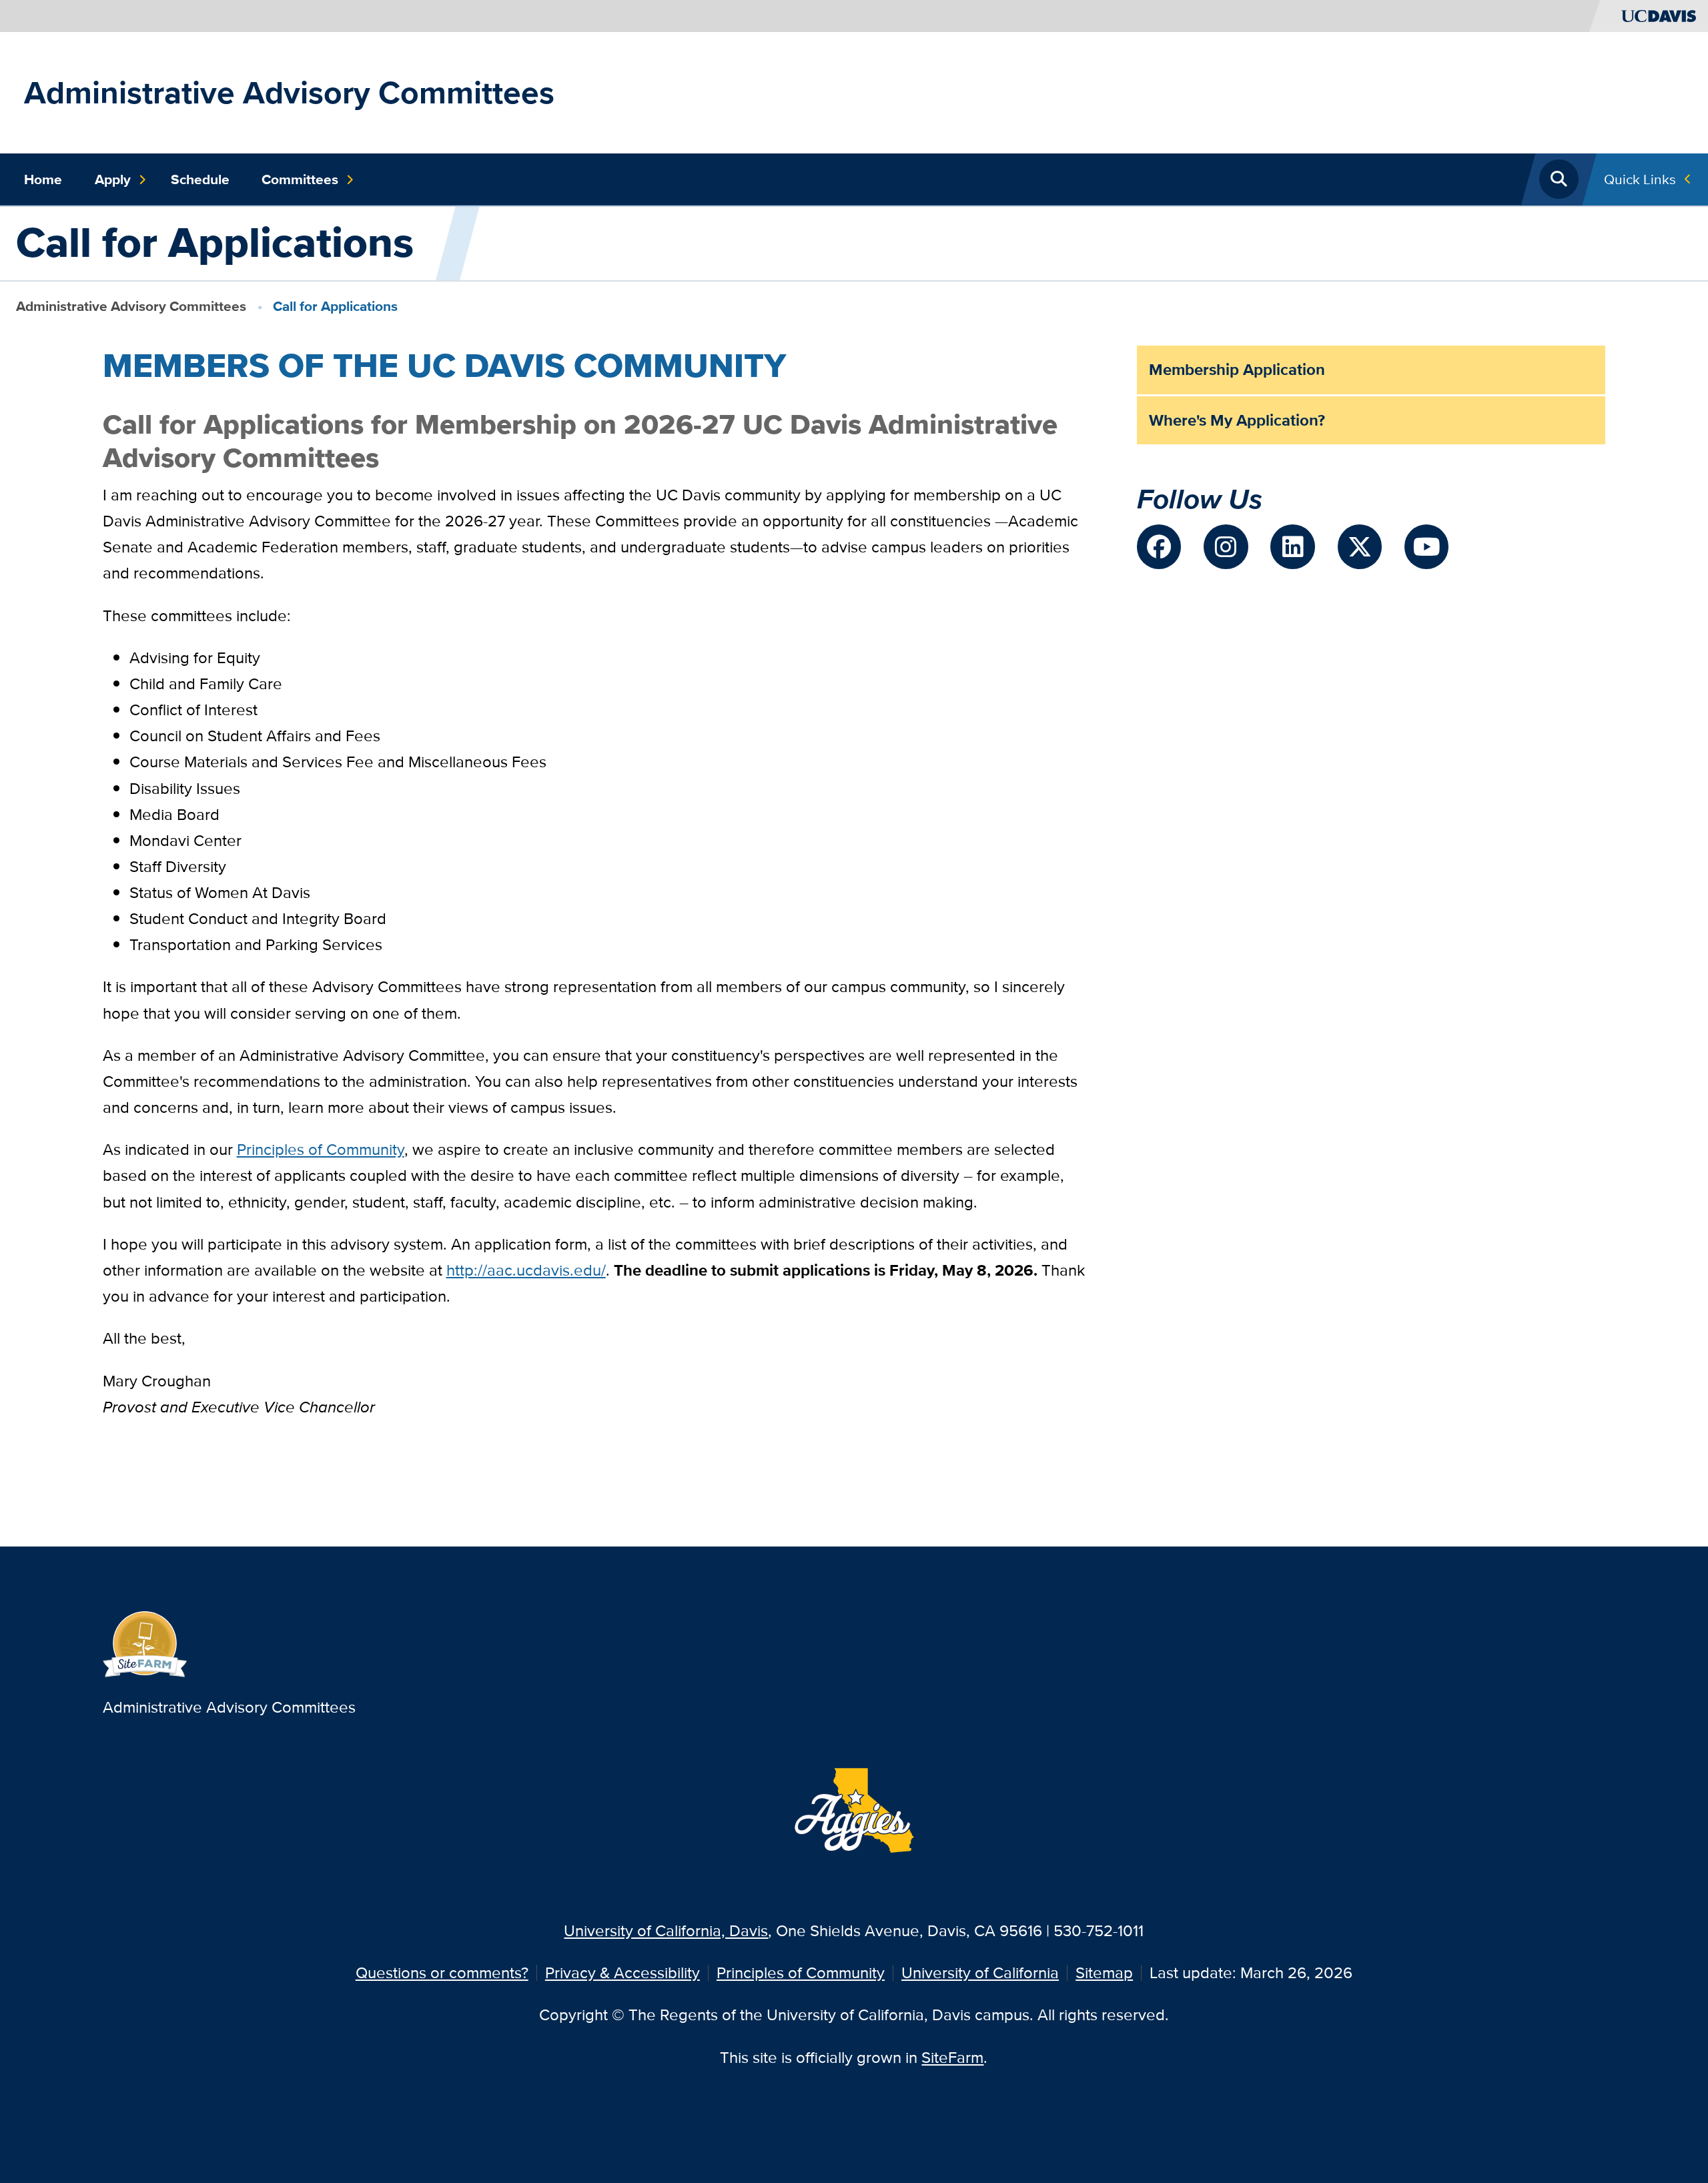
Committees (300, 179)
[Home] (145, 1642)
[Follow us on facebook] (1159, 546)
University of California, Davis (666, 1930)
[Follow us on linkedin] (1292, 546)
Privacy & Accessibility (622, 1973)
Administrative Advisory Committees (289, 92)
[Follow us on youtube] (1426, 546)
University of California (980, 1973)
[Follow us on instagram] (1226, 546)
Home (43, 179)
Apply (113, 179)
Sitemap (1104, 1973)
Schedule (200, 179)
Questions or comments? (442, 1973)
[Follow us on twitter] (1360, 546)
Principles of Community (801, 1973)
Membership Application (1237, 369)
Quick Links (1640, 179)
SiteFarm (952, 2057)
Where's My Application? (1237, 420)
